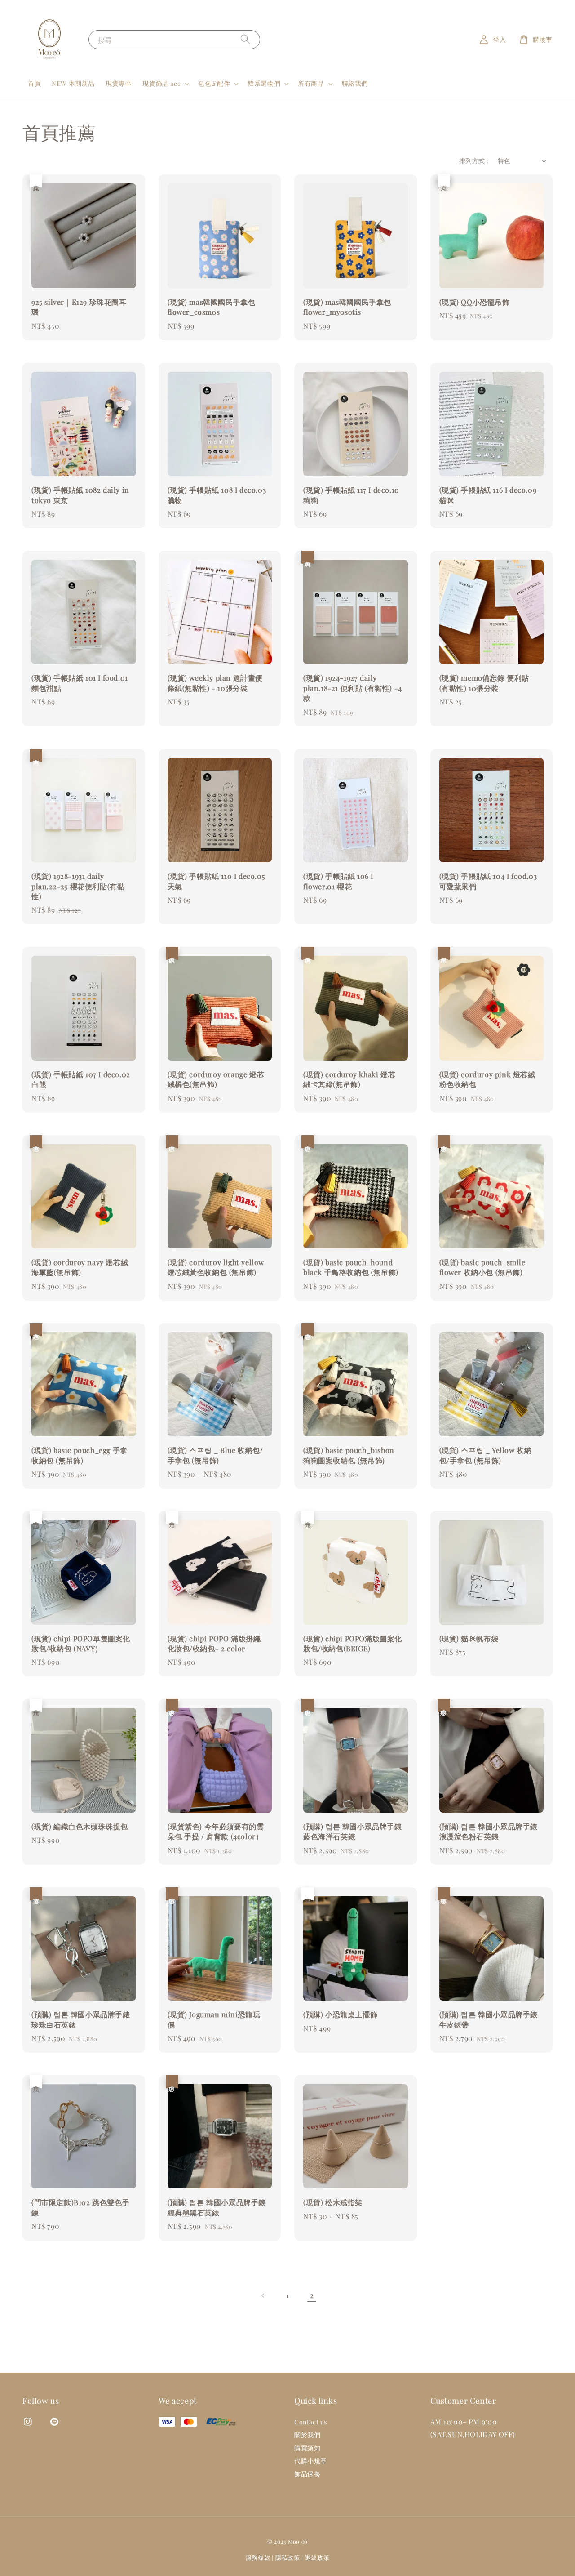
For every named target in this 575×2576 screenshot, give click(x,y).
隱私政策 (288, 2557)
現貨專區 (119, 83)
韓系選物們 (264, 84)
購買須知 (307, 2448)
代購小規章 (311, 2461)
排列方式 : (474, 161)
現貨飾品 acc (161, 84)
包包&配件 (214, 84)
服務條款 (258, 2557)
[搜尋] (245, 39)
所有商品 (311, 84)
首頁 (34, 83)
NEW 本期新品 (73, 83)
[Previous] (263, 2295)
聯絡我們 (355, 83)
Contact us (311, 2422)
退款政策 (317, 2557)
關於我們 (307, 2435)
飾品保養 (307, 2474)
